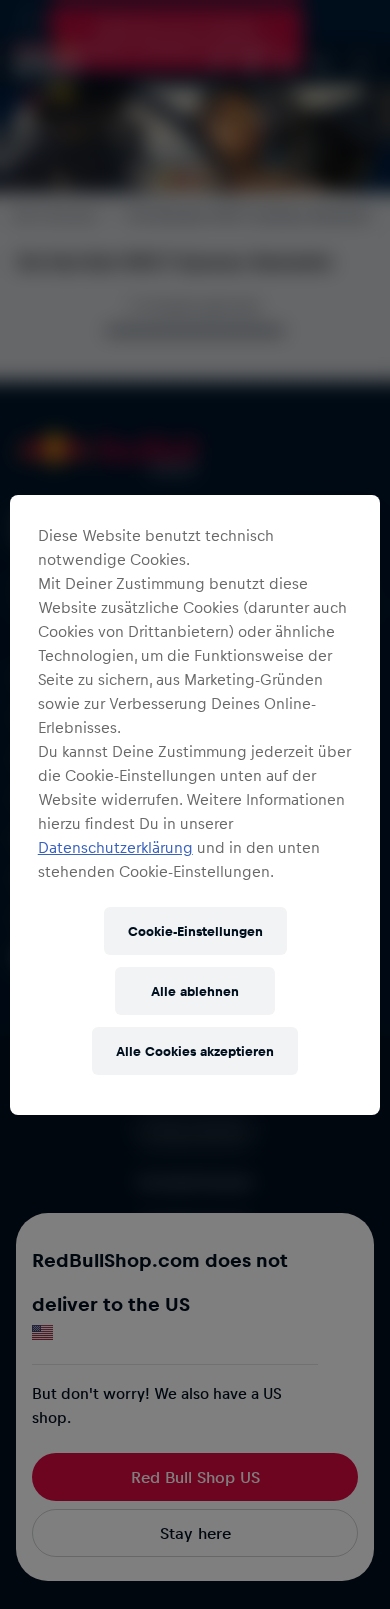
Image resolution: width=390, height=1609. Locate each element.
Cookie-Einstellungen (195, 930)
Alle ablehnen (195, 990)
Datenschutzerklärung (115, 847)
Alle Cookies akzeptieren (195, 1050)
